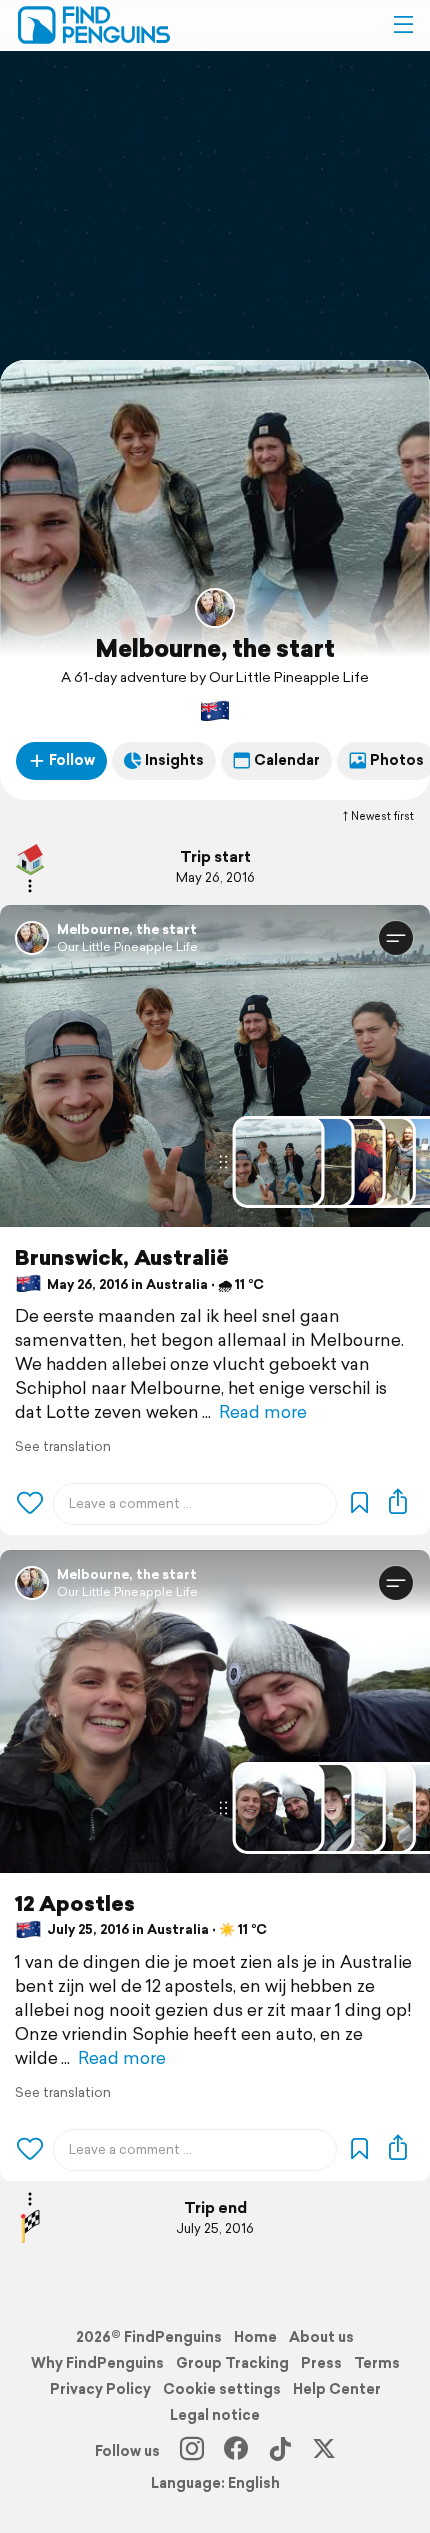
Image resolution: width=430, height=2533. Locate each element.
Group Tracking (232, 2363)
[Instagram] (192, 2451)
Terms (377, 2363)
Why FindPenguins (97, 2363)
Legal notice (215, 2415)
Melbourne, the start (215, 648)
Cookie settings (222, 2389)
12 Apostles (75, 1903)
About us (321, 2337)
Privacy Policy (100, 2389)
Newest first (382, 816)
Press (321, 2363)
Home (255, 2337)
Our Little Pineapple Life (127, 946)
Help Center (337, 2389)
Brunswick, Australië (122, 1257)
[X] (324, 2451)
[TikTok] (280, 2451)
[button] (403, 25)
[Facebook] (236, 2451)
